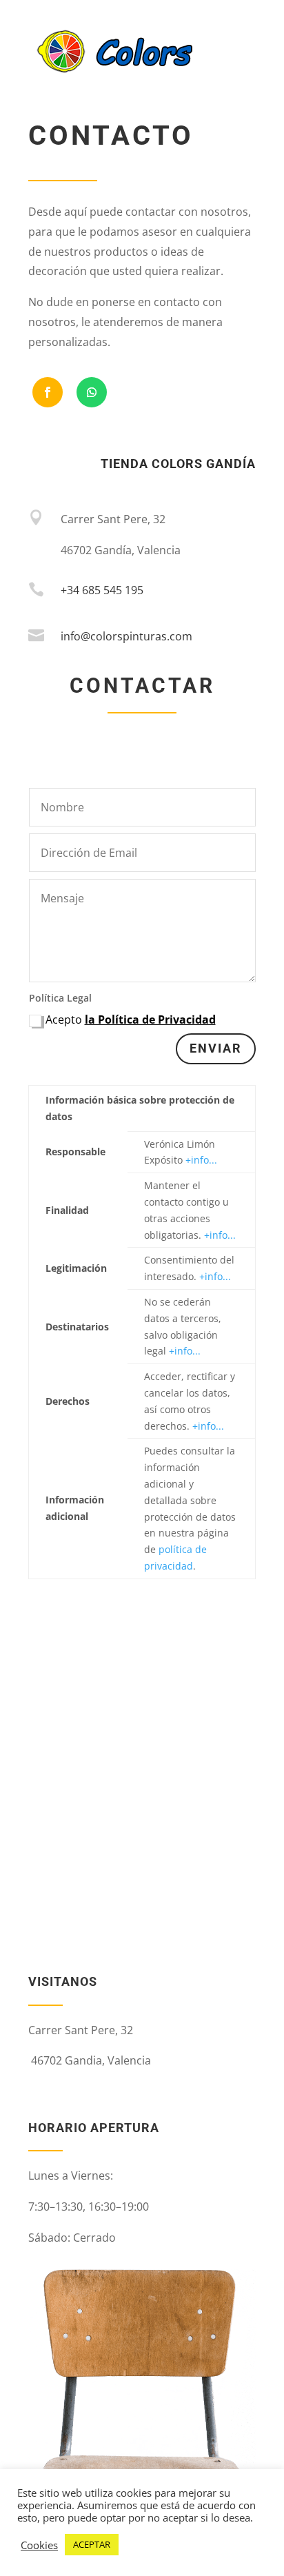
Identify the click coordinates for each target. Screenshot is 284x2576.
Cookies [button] (39, 2545)
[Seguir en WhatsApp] (92, 392)
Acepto (131, 1020)
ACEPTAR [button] (92, 2544)
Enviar (216, 1048)
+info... (201, 1160)
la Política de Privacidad (150, 1020)
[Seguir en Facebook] (48, 392)
